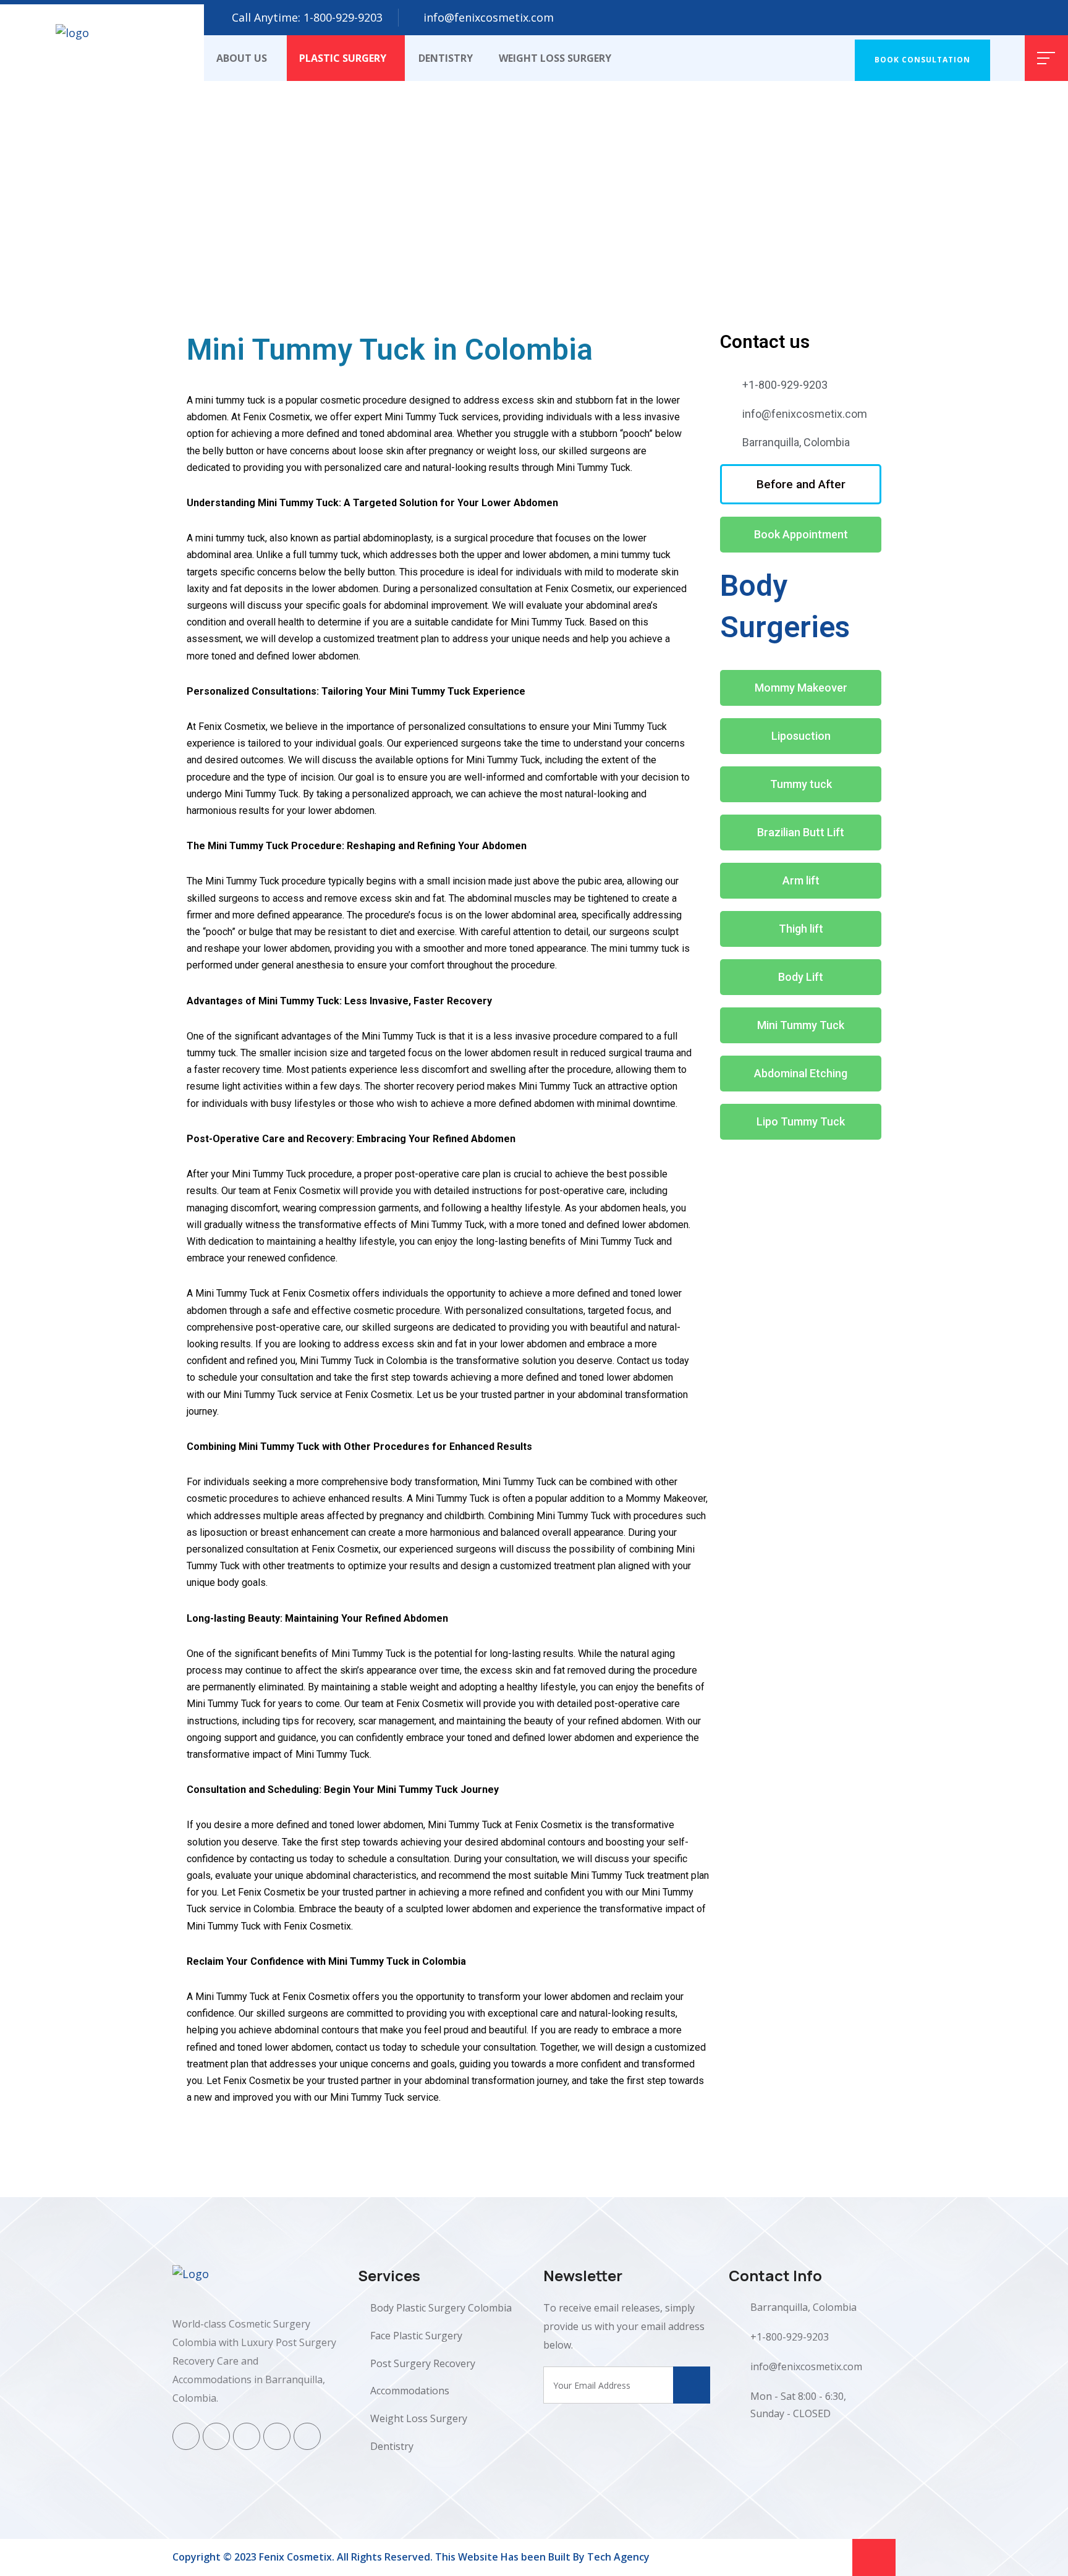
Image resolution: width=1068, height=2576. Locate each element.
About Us (242, 58)
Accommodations (410, 2391)
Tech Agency (618, 2557)
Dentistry (446, 58)
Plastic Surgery (343, 58)
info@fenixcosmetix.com (489, 17)
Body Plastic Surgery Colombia (441, 2308)
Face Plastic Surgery (416, 2336)
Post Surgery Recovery (423, 2363)
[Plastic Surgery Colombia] (102, 41)
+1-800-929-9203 (790, 2337)
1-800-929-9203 (343, 17)
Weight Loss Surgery (555, 58)
